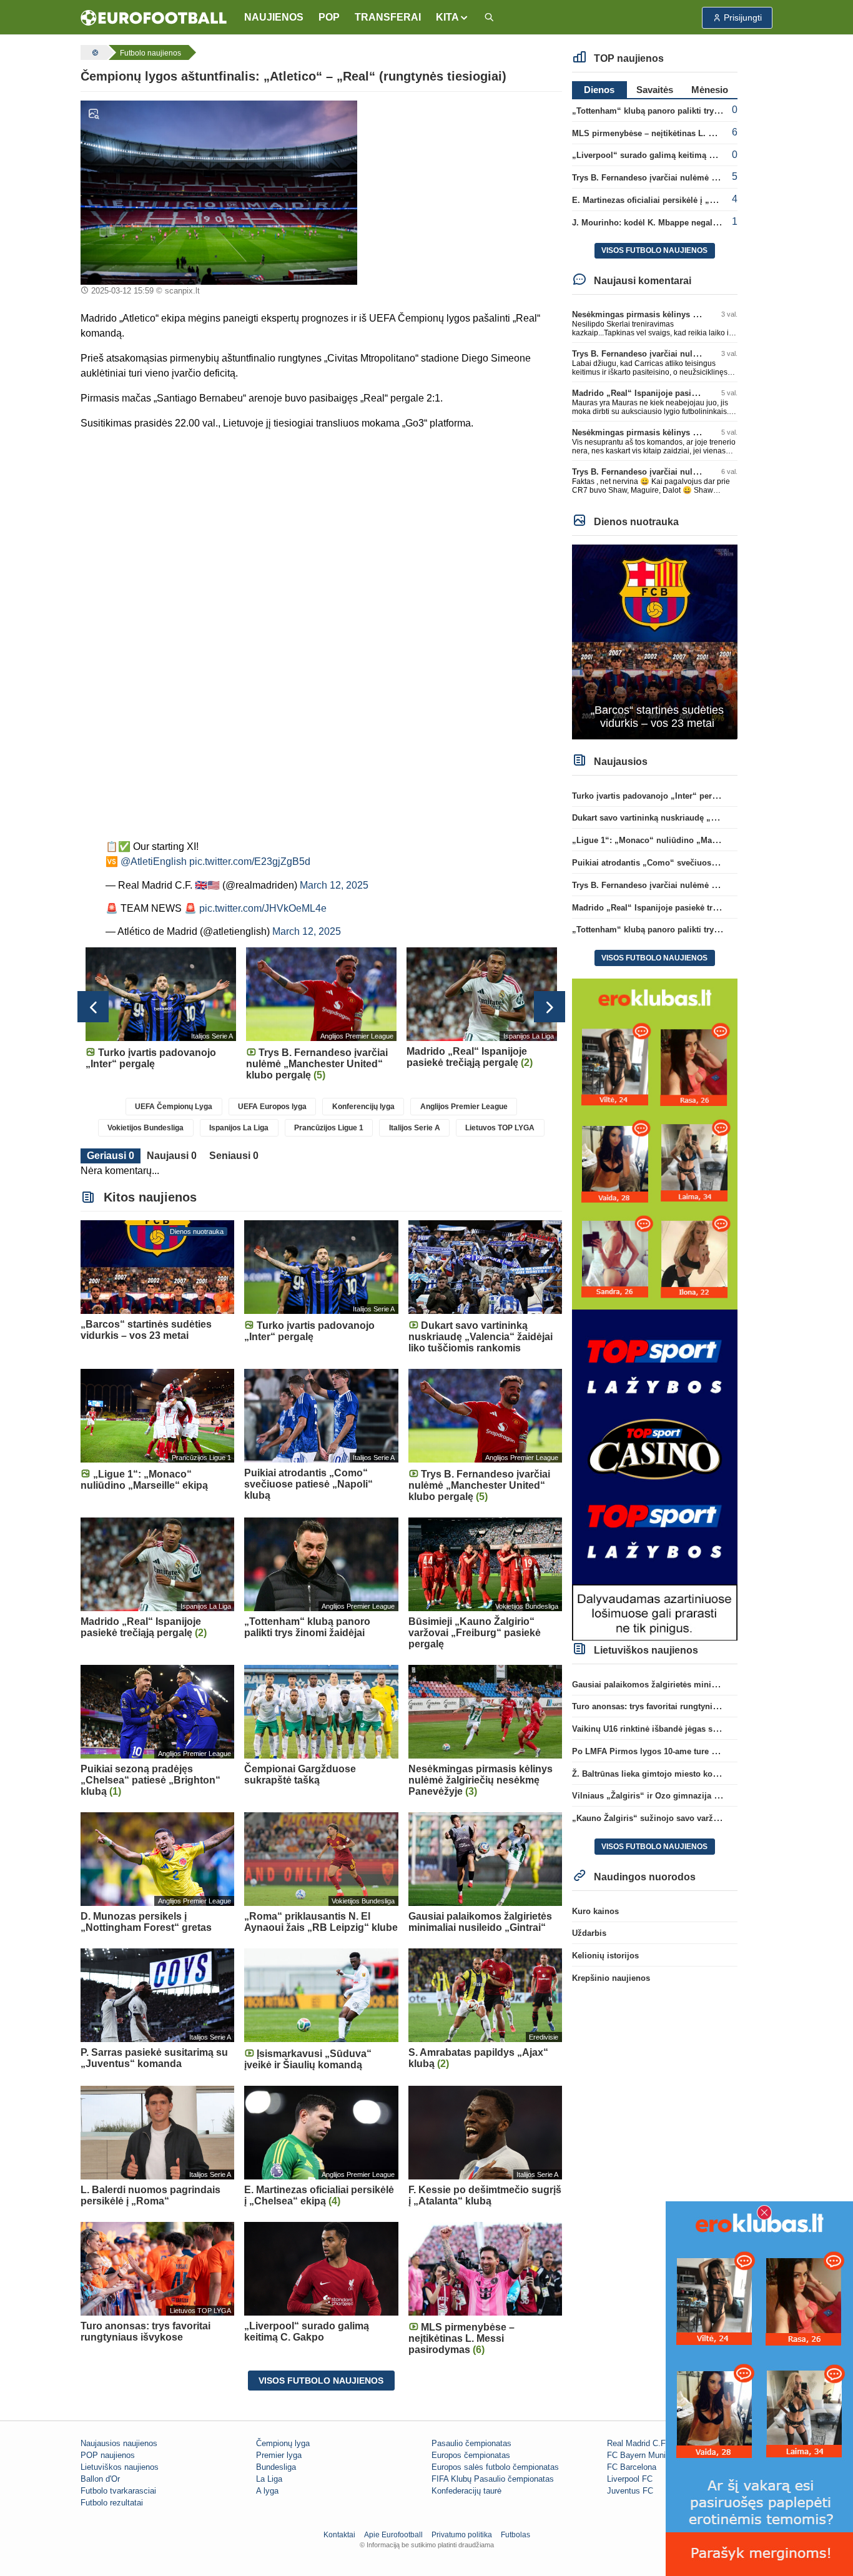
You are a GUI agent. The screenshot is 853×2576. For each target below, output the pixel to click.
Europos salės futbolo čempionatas (495, 2467)
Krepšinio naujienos (611, 1978)
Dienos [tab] (599, 90)
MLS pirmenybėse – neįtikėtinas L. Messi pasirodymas (678, 133)
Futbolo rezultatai (112, 2503)
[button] (452, 17)
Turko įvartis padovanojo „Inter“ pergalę (650, 796)
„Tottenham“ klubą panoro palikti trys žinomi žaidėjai (676, 111)
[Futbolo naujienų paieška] (489, 18)
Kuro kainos (595, 1911)
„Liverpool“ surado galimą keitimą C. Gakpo (658, 155)
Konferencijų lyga (363, 1107)
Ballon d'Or (100, 2479)
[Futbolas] (94, 52)
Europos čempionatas (471, 2455)
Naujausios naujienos (119, 2443)
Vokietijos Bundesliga (145, 1128)
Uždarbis (589, 1933)
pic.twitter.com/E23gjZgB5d (250, 861)
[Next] (550, 1007)
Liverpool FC (630, 2479)
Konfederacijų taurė (466, 2491)
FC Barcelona (632, 2467)
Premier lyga (279, 2455)
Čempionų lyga (283, 2443)
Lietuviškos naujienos (120, 2467)
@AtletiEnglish (154, 861)
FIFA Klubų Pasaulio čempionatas (493, 2479)
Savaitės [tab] (655, 90)
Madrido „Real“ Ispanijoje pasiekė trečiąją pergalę (669, 393)
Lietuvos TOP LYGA (500, 1128)
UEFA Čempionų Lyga (174, 1107)
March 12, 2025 (334, 885)
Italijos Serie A (415, 1128)
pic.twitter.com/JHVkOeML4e (263, 908)
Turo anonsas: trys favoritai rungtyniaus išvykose (667, 1706)
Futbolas (515, 2535)
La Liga (269, 2479)
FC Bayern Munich (641, 2455)
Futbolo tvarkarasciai (118, 2491)
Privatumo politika (462, 2535)
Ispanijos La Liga (239, 1128)
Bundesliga (276, 2467)
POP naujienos (108, 2455)
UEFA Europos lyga (272, 1107)
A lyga (267, 2491)
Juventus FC (630, 2491)
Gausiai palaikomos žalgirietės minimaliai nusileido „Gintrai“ (692, 1685)
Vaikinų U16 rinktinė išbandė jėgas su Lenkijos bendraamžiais (692, 1729)
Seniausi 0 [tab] (234, 1156)
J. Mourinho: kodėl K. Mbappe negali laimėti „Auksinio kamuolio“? (703, 223)
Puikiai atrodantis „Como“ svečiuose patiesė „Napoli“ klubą (689, 863)
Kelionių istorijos (605, 1956)
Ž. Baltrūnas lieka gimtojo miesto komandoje (659, 1774)
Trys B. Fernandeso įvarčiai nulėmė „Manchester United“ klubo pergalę (710, 178)
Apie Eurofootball (393, 2535)
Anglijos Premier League (464, 1107)
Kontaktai (339, 2535)
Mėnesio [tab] (710, 90)
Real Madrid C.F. (637, 2443)
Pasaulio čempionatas (471, 2443)
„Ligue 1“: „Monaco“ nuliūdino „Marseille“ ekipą (668, 840)
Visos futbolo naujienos (321, 2381)
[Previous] (93, 1007)
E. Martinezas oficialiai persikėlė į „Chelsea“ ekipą (670, 200)
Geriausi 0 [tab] (111, 1156)
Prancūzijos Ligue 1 (329, 1128)
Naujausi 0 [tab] (172, 1156)
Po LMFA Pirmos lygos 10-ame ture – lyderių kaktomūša (681, 1751)
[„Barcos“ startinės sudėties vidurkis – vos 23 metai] (655, 641)
